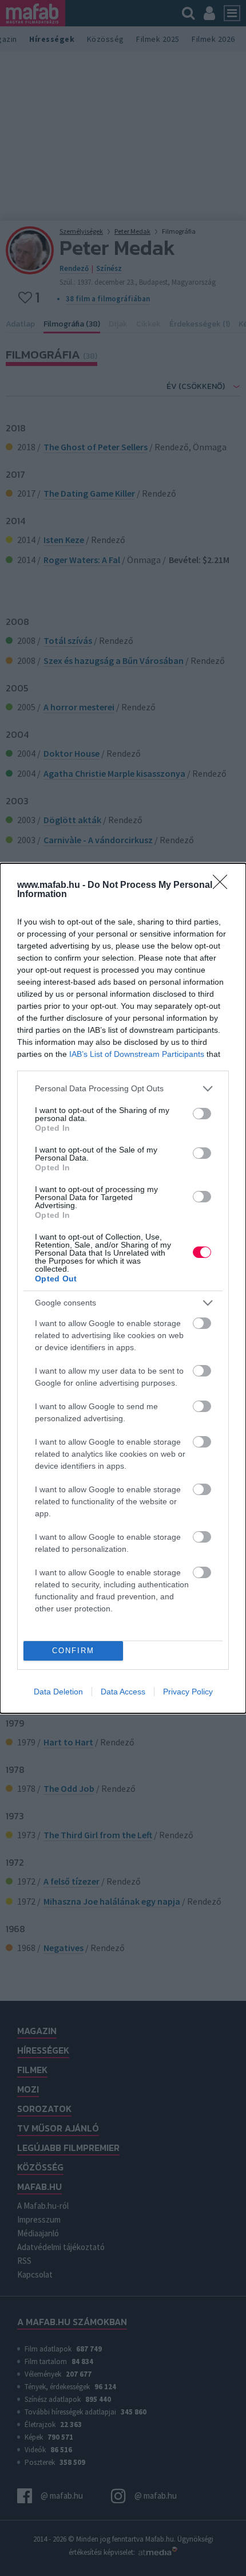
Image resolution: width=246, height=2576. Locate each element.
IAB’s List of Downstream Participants (137, 1054)
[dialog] (123, 1288)
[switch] (202, 1114)
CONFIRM (73, 1651)
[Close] (224, 886)
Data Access (123, 1692)
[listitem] (123, 1089)
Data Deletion (58, 1692)
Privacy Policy (188, 1692)
